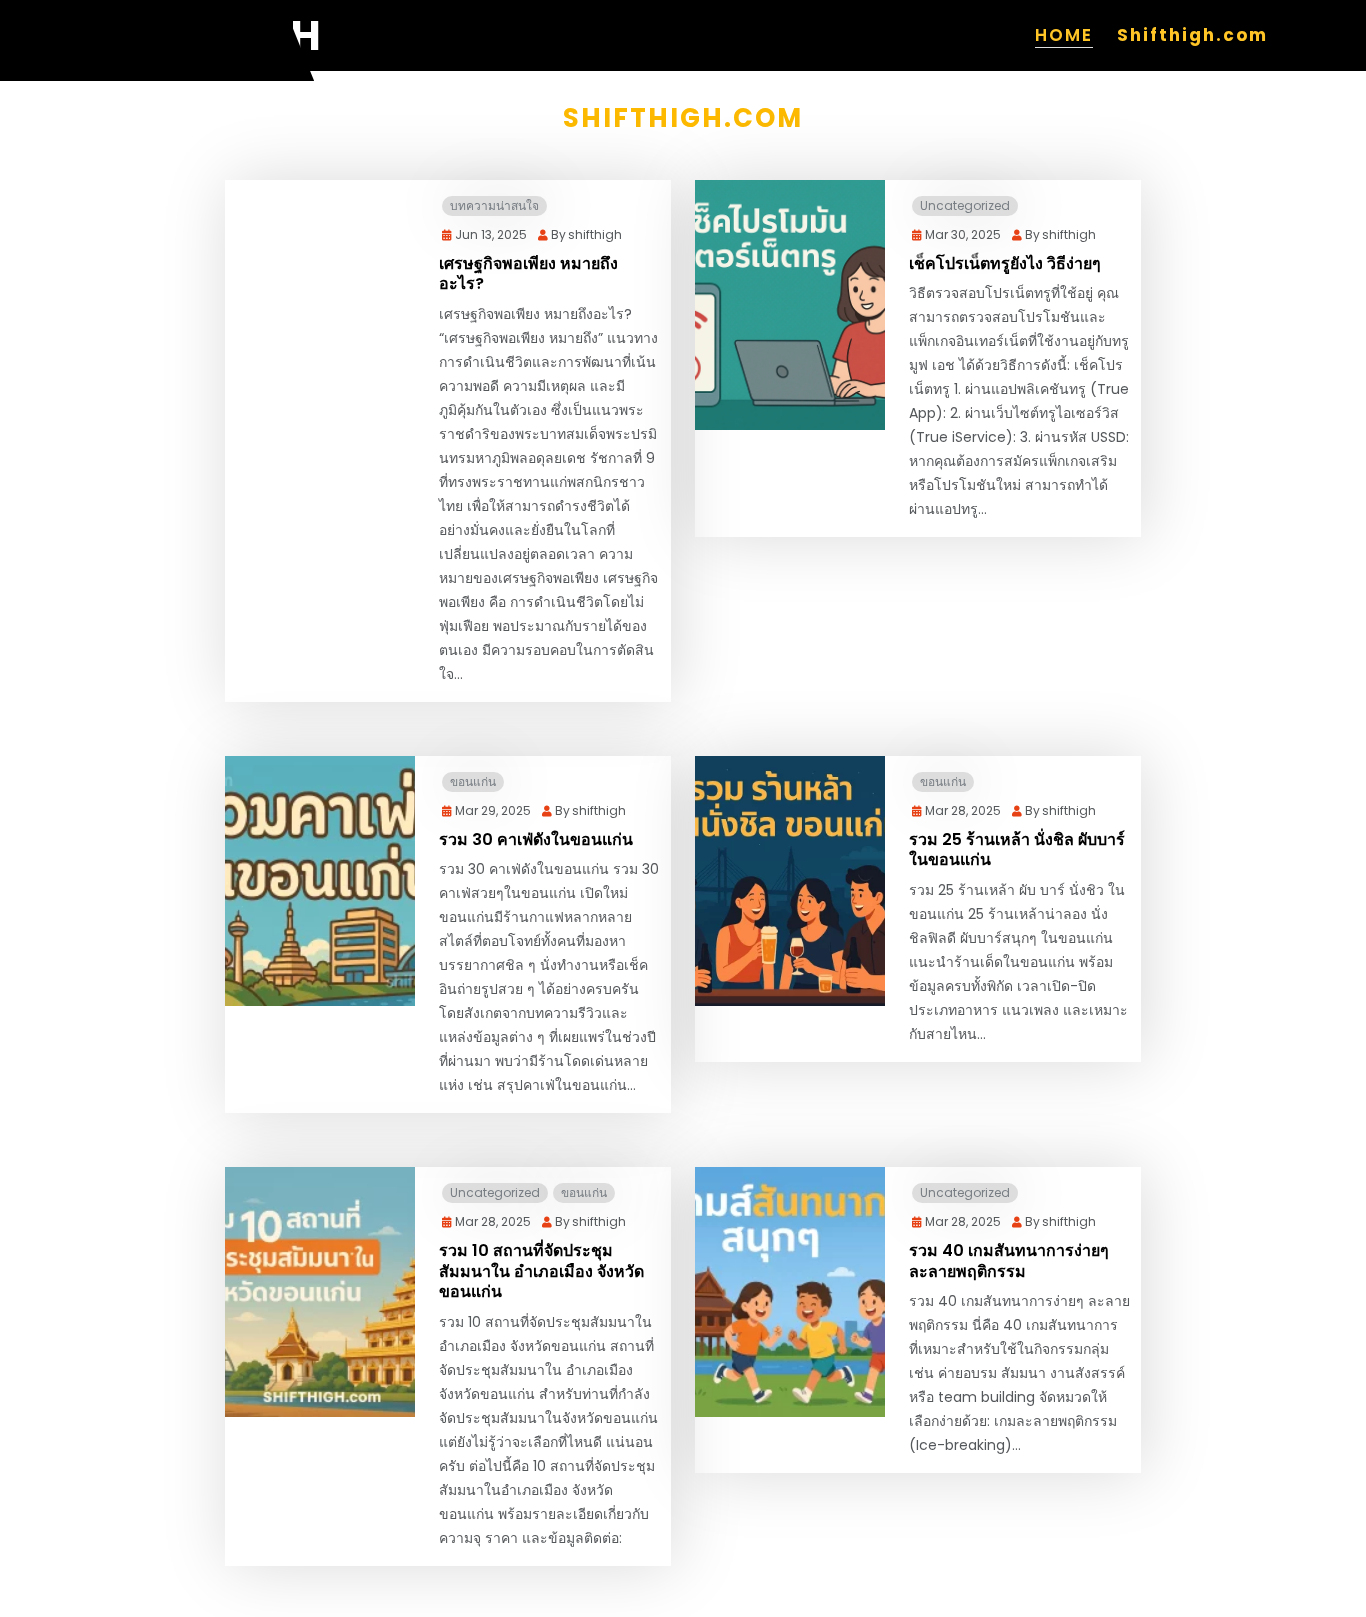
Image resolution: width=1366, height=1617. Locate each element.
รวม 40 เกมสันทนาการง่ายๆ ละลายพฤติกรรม (1009, 1262)
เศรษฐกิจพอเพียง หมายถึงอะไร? (528, 275)
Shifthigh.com (1192, 35)
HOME (1064, 35)
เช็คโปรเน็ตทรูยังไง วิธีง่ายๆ (1005, 264)
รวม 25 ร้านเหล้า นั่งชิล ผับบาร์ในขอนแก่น (1017, 851)
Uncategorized (965, 205)
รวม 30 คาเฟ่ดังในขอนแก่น (536, 840)
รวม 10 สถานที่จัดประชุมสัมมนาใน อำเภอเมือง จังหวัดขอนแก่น (541, 1272)
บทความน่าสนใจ (494, 205)
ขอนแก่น (473, 781)
